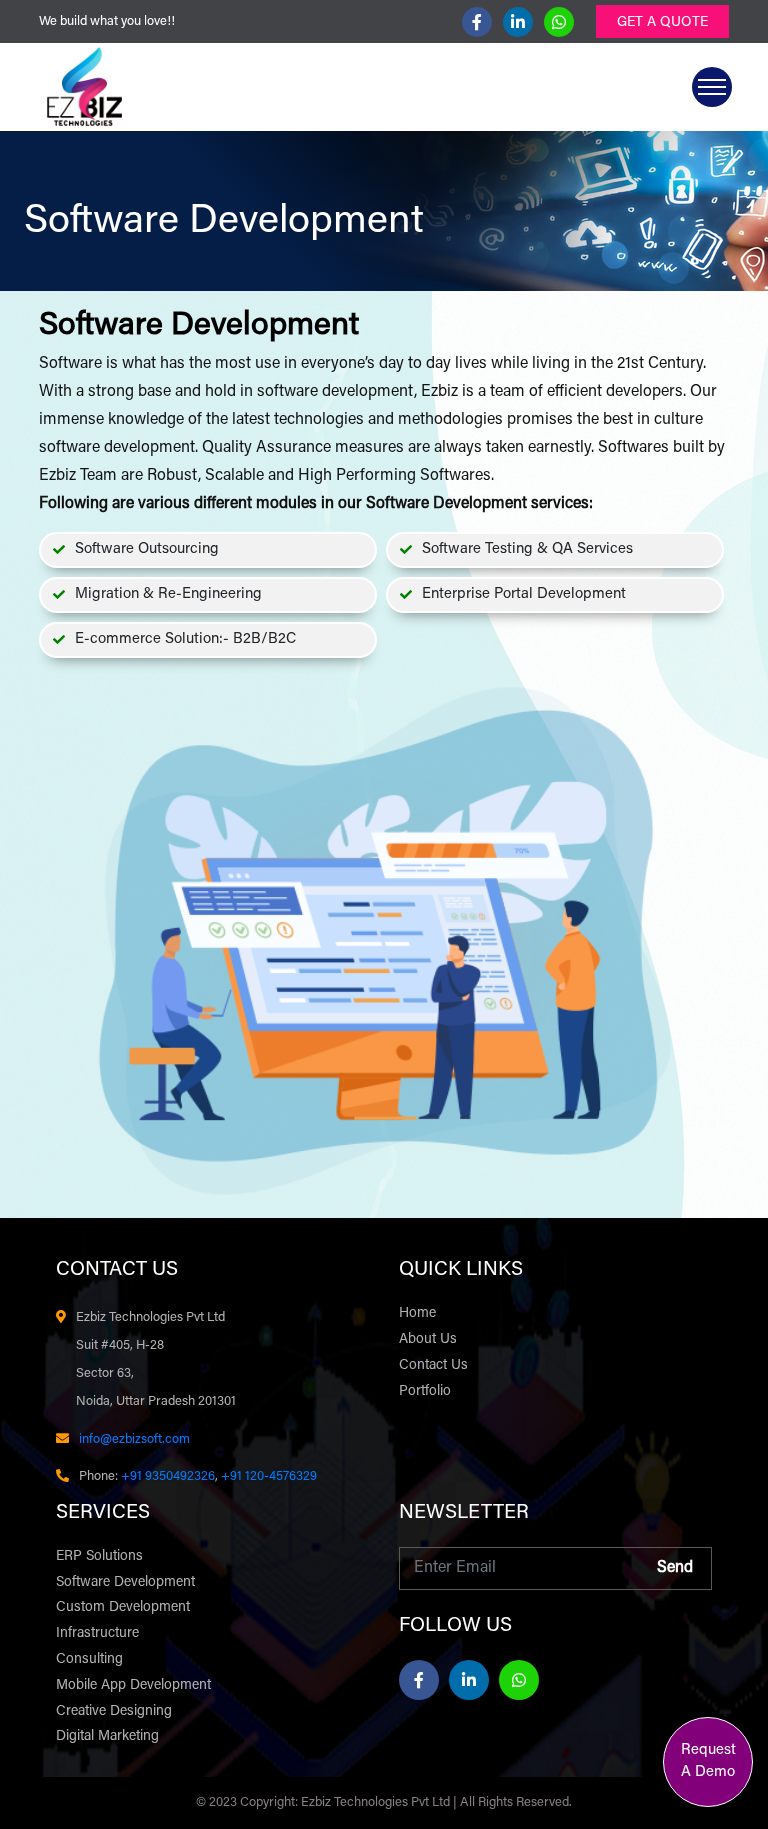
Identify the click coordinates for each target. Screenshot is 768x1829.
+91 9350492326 (168, 1476)
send (675, 1568)
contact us (433, 1366)
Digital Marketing (107, 1737)
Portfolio (425, 1392)
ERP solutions (99, 1557)
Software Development (125, 1583)
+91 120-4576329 (267, 1476)
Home (417, 1314)
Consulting (89, 1660)
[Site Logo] (84, 87)
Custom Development (123, 1608)
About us (428, 1340)
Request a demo (708, 1762)
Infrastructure (97, 1634)
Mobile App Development (133, 1686)
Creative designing (114, 1712)
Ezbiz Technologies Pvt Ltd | (380, 1802)
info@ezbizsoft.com (134, 1439)
